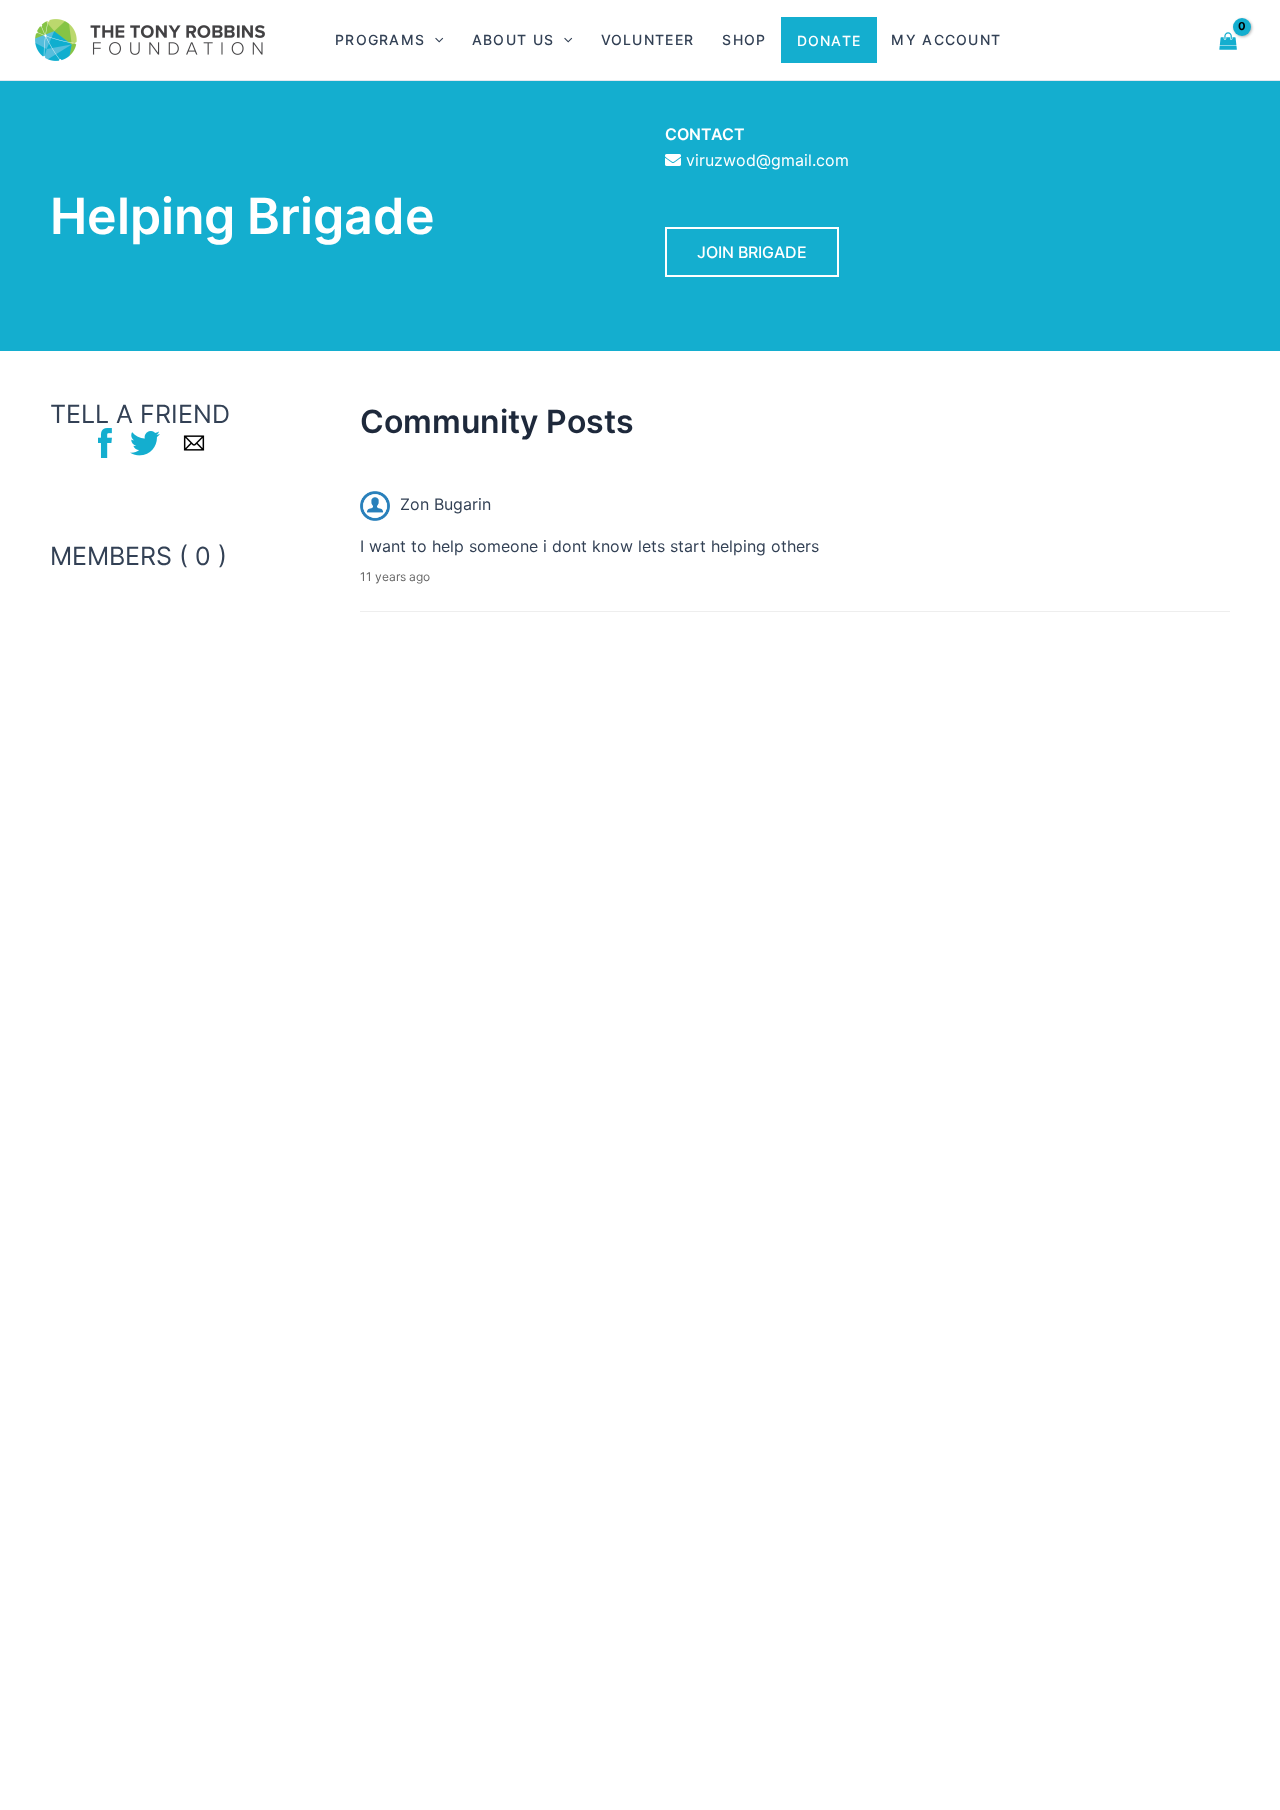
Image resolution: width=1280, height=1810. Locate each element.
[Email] (194, 442)
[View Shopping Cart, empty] (1228, 39)
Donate (829, 40)
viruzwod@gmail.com (767, 160)
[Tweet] (145, 442)
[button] (434, 40)
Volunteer (648, 39)
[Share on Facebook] (105, 442)
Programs (380, 39)
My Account (946, 39)
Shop (744, 39)
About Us (513, 39)
